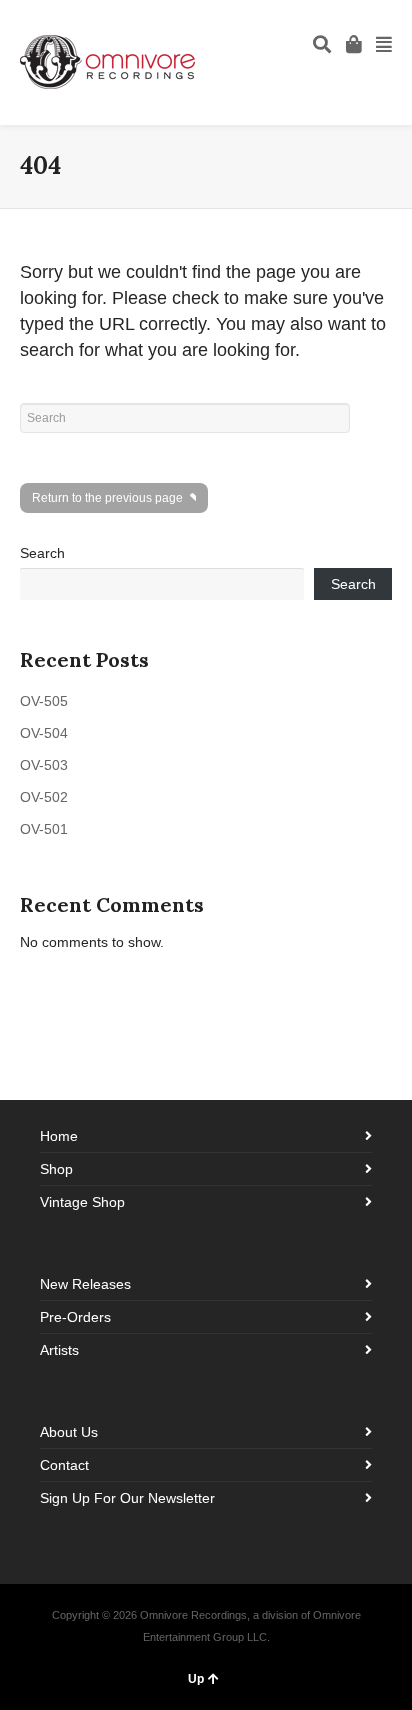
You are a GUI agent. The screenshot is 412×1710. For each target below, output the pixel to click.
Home (59, 1136)
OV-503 (44, 765)
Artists (59, 1350)
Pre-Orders (75, 1317)
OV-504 (44, 733)
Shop (56, 1169)
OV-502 (44, 797)
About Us (69, 1432)
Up (196, 1679)
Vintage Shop (82, 1202)
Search (42, 553)
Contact (64, 1465)
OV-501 (44, 829)
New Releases (85, 1284)
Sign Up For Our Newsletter (127, 1498)
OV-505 (44, 701)
